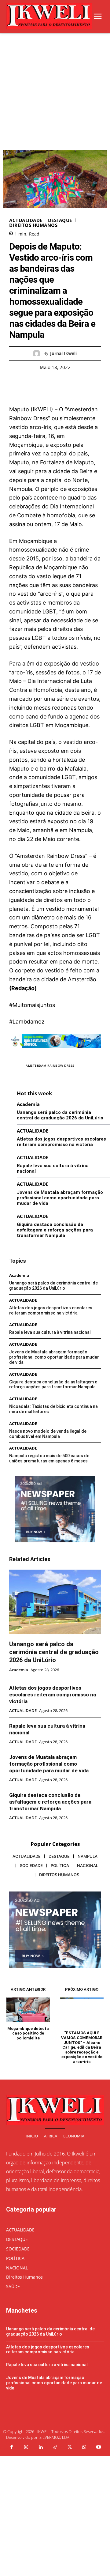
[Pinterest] (62, 384)
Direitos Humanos (33, 225)
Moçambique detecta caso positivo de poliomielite (28, 2033)
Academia (28, 1104)
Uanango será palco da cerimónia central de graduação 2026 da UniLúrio (60, 1115)
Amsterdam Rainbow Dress (50, 1065)
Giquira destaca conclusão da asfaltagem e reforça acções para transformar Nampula (55, 1230)
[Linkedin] (41, 2447)
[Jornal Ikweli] (38, 354)
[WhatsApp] (76, 384)
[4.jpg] (55, 1052)
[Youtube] (99, 2447)
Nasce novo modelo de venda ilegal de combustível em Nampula (48, 1434)
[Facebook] (34, 384)
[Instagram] (26, 2447)
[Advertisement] (55, 92)
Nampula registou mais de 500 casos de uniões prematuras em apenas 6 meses (49, 1458)
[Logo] (49, 16)
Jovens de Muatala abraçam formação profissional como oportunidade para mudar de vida (60, 1198)
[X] (48, 384)
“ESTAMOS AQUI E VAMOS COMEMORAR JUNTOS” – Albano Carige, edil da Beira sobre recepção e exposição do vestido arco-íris (82, 2047)
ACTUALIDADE (26, 220)
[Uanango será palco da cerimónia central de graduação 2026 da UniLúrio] (55, 1602)
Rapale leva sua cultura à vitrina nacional (50, 1332)
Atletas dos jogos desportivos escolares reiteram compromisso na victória (61, 1142)
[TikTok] (55, 2447)
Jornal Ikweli (63, 354)
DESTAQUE (60, 220)
